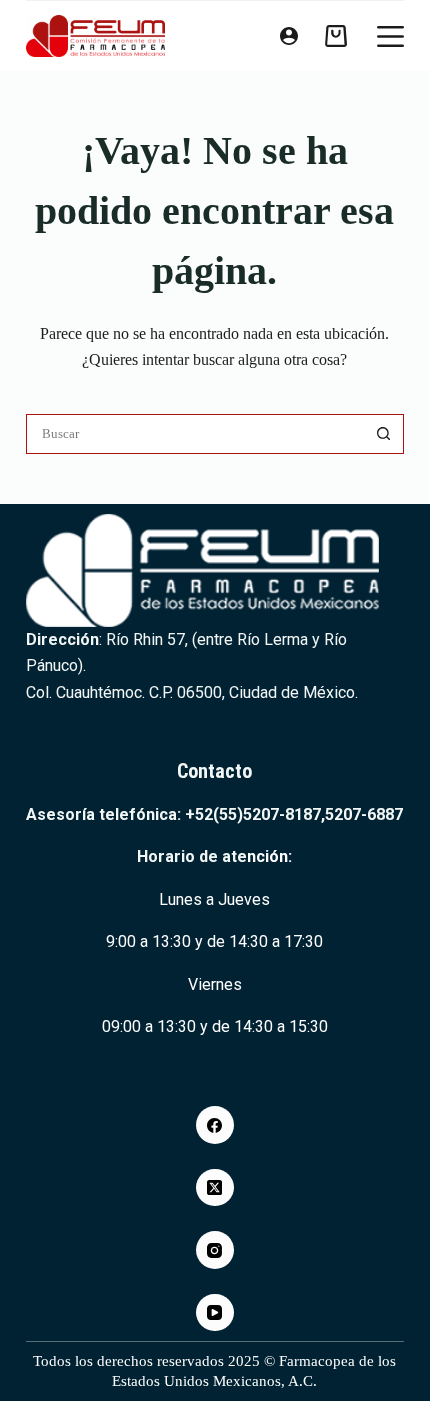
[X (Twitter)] (215, 1188)
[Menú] (390, 36)
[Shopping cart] (336, 36)
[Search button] (384, 434)
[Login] (289, 36)
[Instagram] (215, 1250)
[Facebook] (215, 1125)
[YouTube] (215, 1313)
